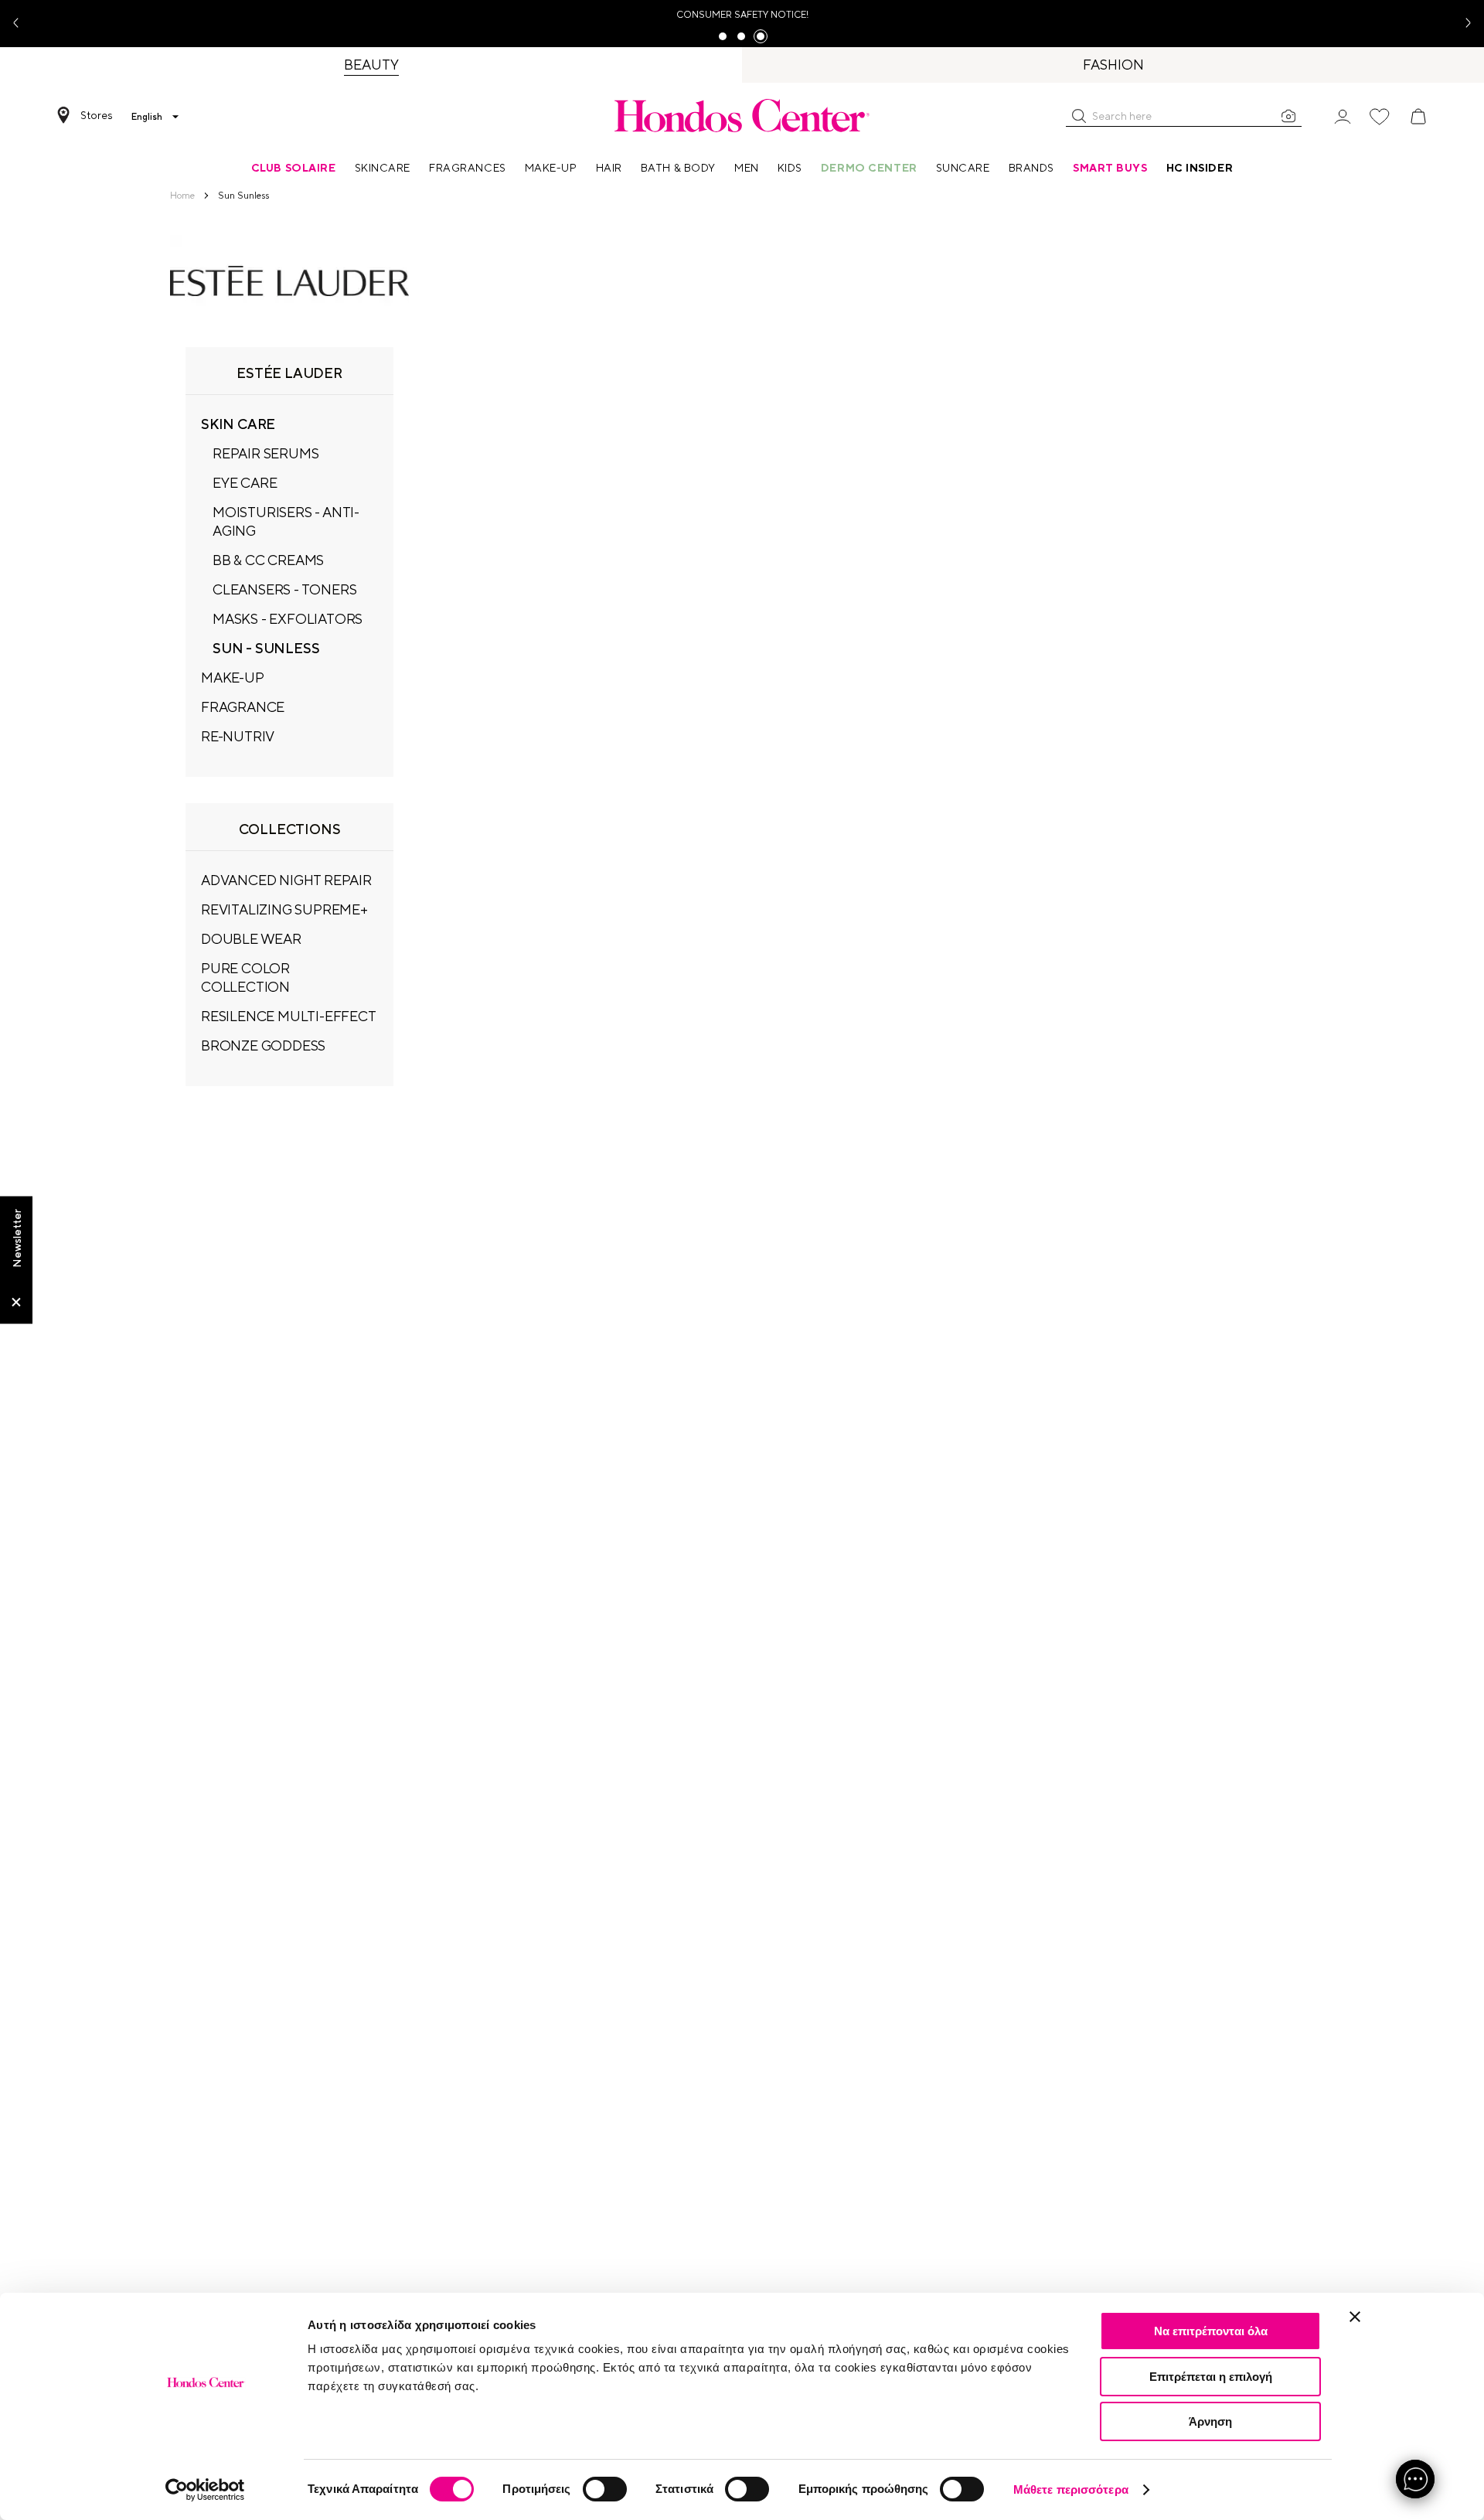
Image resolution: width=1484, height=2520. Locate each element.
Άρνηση (1210, 2421)
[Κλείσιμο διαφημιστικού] (1355, 2317)
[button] (1079, 116)
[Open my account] (1343, 116)
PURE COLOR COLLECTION (245, 977)
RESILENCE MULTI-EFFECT (289, 1016)
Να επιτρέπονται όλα (1211, 2331)
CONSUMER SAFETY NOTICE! (742, 15)
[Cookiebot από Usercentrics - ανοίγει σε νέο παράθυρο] (205, 2490)
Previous (22, 24)
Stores (97, 115)
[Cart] (1418, 117)
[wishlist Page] (1380, 117)
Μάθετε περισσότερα (1071, 2489)
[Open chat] (1415, 2479)
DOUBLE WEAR (251, 939)
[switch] (605, 2489)
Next (1462, 24)
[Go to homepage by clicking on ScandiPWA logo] (742, 115)
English (147, 117)
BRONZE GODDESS (263, 1045)
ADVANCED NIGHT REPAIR (286, 880)
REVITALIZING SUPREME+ (284, 909)
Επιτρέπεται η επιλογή (1211, 2377)
